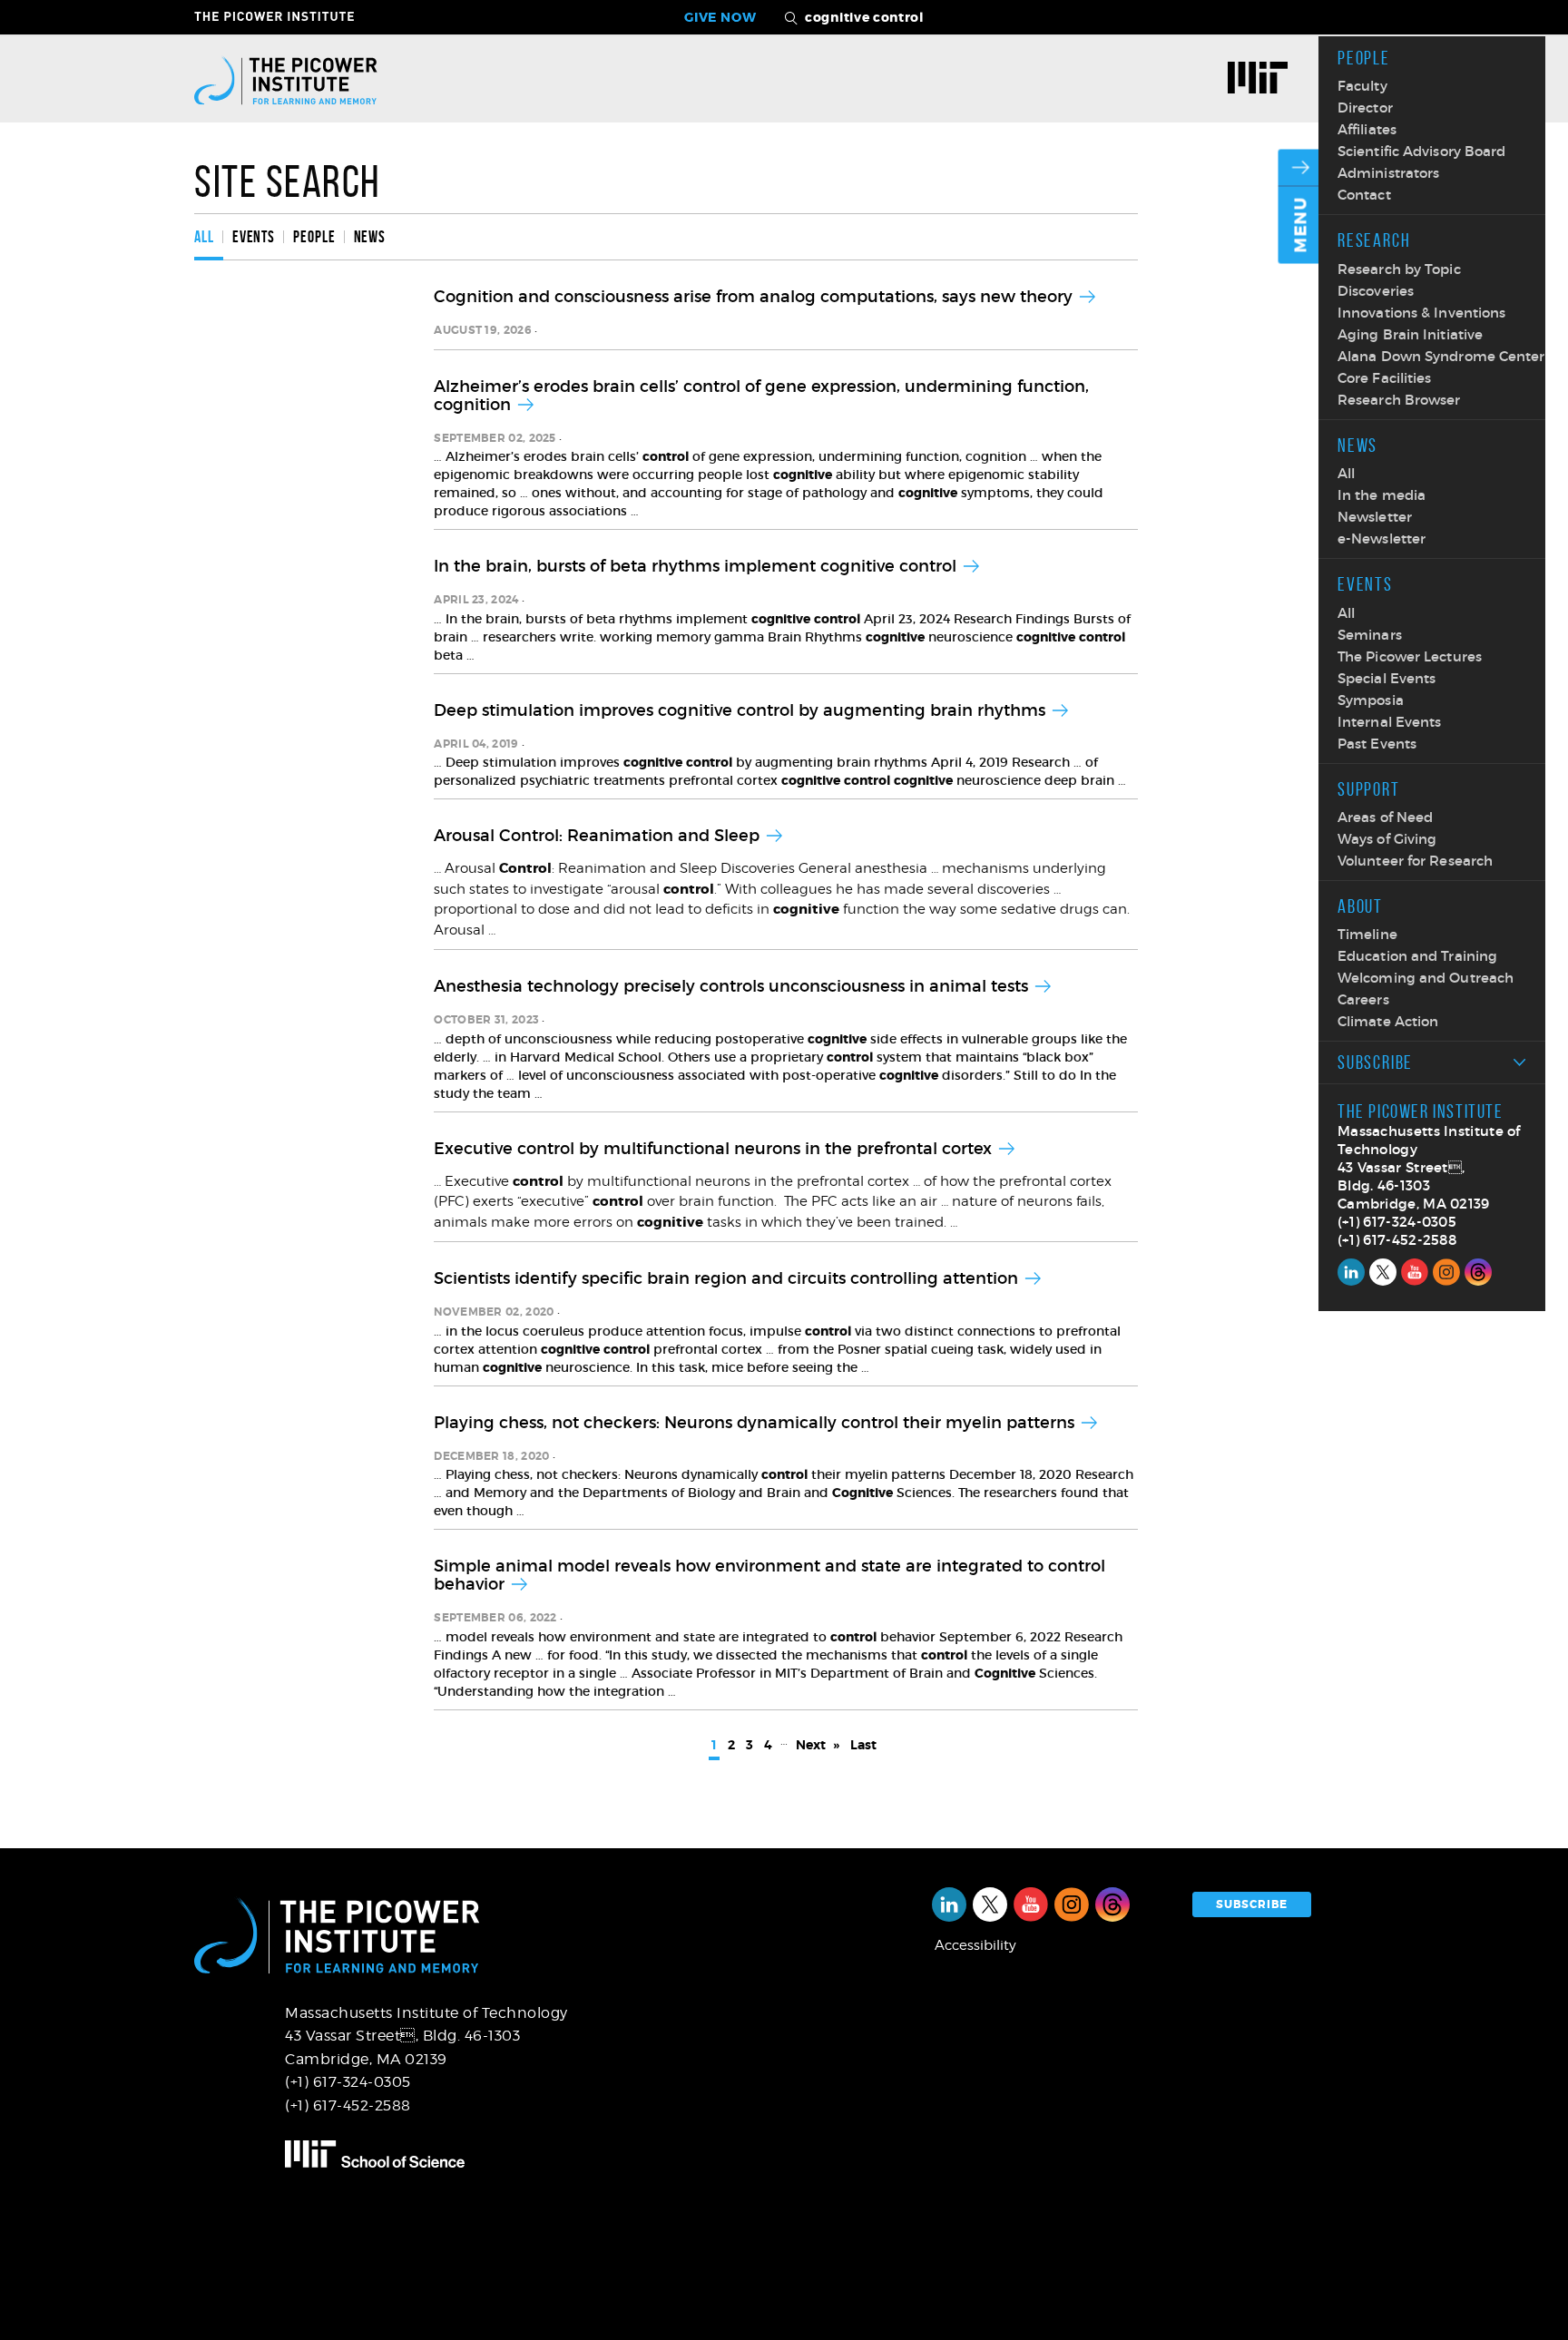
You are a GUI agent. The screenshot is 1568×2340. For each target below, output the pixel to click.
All (1346, 473)
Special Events (1387, 678)
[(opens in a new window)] (1264, 80)
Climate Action (1388, 1021)
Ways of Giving (1387, 839)
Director (1365, 108)
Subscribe (1375, 1062)
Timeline (1367, 934)
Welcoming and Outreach (1426, 978)
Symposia (1371, 700)
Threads (1478, 1272)
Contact (1364, 195)
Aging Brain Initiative (1410, 334)
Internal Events (1390, 722)
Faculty (1362, 86)
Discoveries (1376, 291)
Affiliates (1367, 129)
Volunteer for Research (1415, 861)
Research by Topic (1399, 269)
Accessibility (975, 1945)
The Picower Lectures (1410, 656)
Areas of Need (1385, 817)
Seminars (1370, 635)
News (1357, 445)
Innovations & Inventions (1421, 313)
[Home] (286, 79)
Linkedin (1351, 1272)
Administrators (1388, 173)
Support (1369, 789)
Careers (1363, 999)
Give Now (720, 17)
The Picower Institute (285, 16)
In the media (1382, 495)
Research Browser (1399, 400)
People (1364, 58)
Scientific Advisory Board (1422, 151)
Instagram (1446, 1272)
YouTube (1415, 1272)
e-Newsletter (1382, 538)
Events (1365, 584)
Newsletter (1375, 517)
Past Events (1377, 744)
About (1360, 906)
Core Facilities (1385, 378)
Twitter (1383, 1272)
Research (1374, 240)
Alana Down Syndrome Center (1441, 356)
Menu (1301, 225)
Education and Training (1417, 956)
